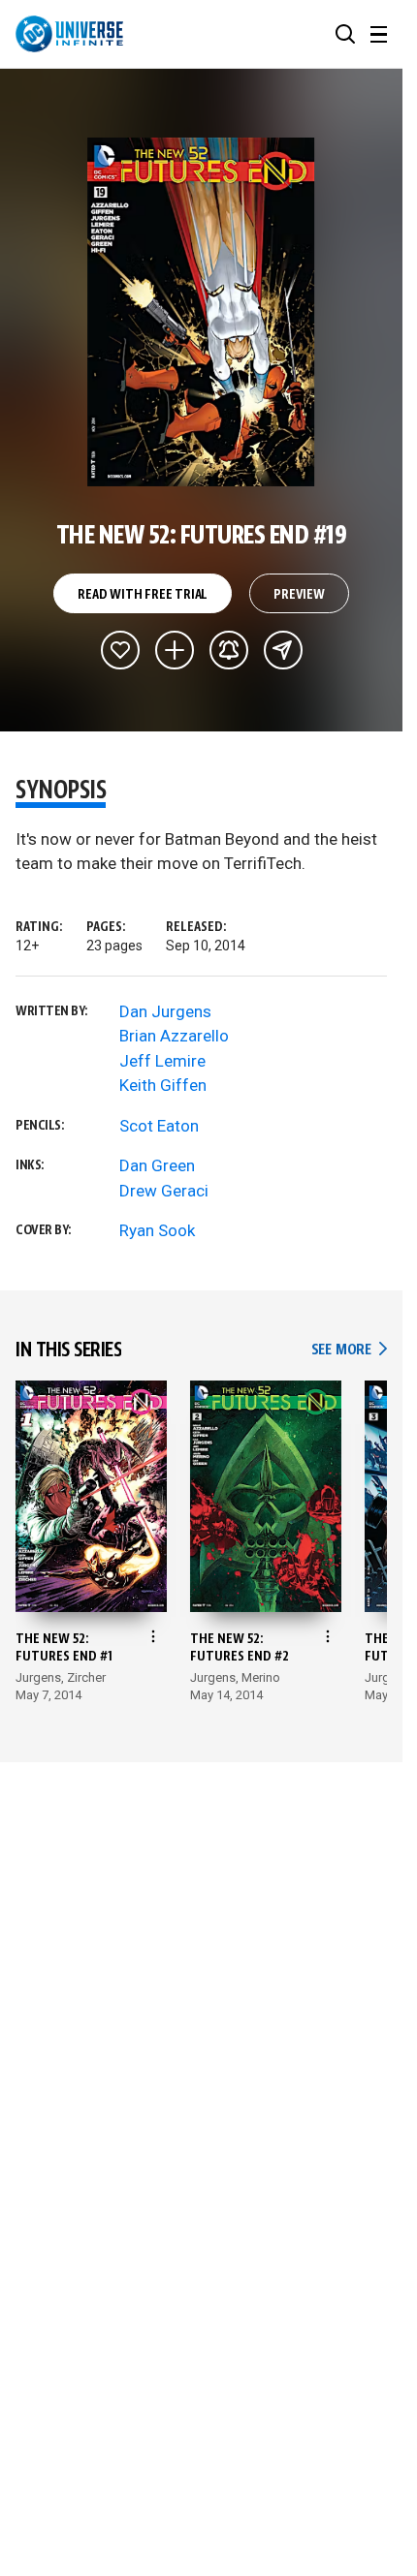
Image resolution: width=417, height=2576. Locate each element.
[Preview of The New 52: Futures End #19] (201, 312)
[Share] (283, 650)
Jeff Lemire (162, 1061)
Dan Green (157, 1165)
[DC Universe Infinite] (69, 34)
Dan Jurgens (165, 1011)
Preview (299, 595)
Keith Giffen (163, 1085)
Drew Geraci (164, 1191)
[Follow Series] (229, 650)
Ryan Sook (157, 1230)
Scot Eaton (159, 1126)
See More (349, 1350)
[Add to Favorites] (120, 650)
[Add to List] (175, 650)
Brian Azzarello (174, 1036)
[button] (345, 34)
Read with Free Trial (143, 595)
